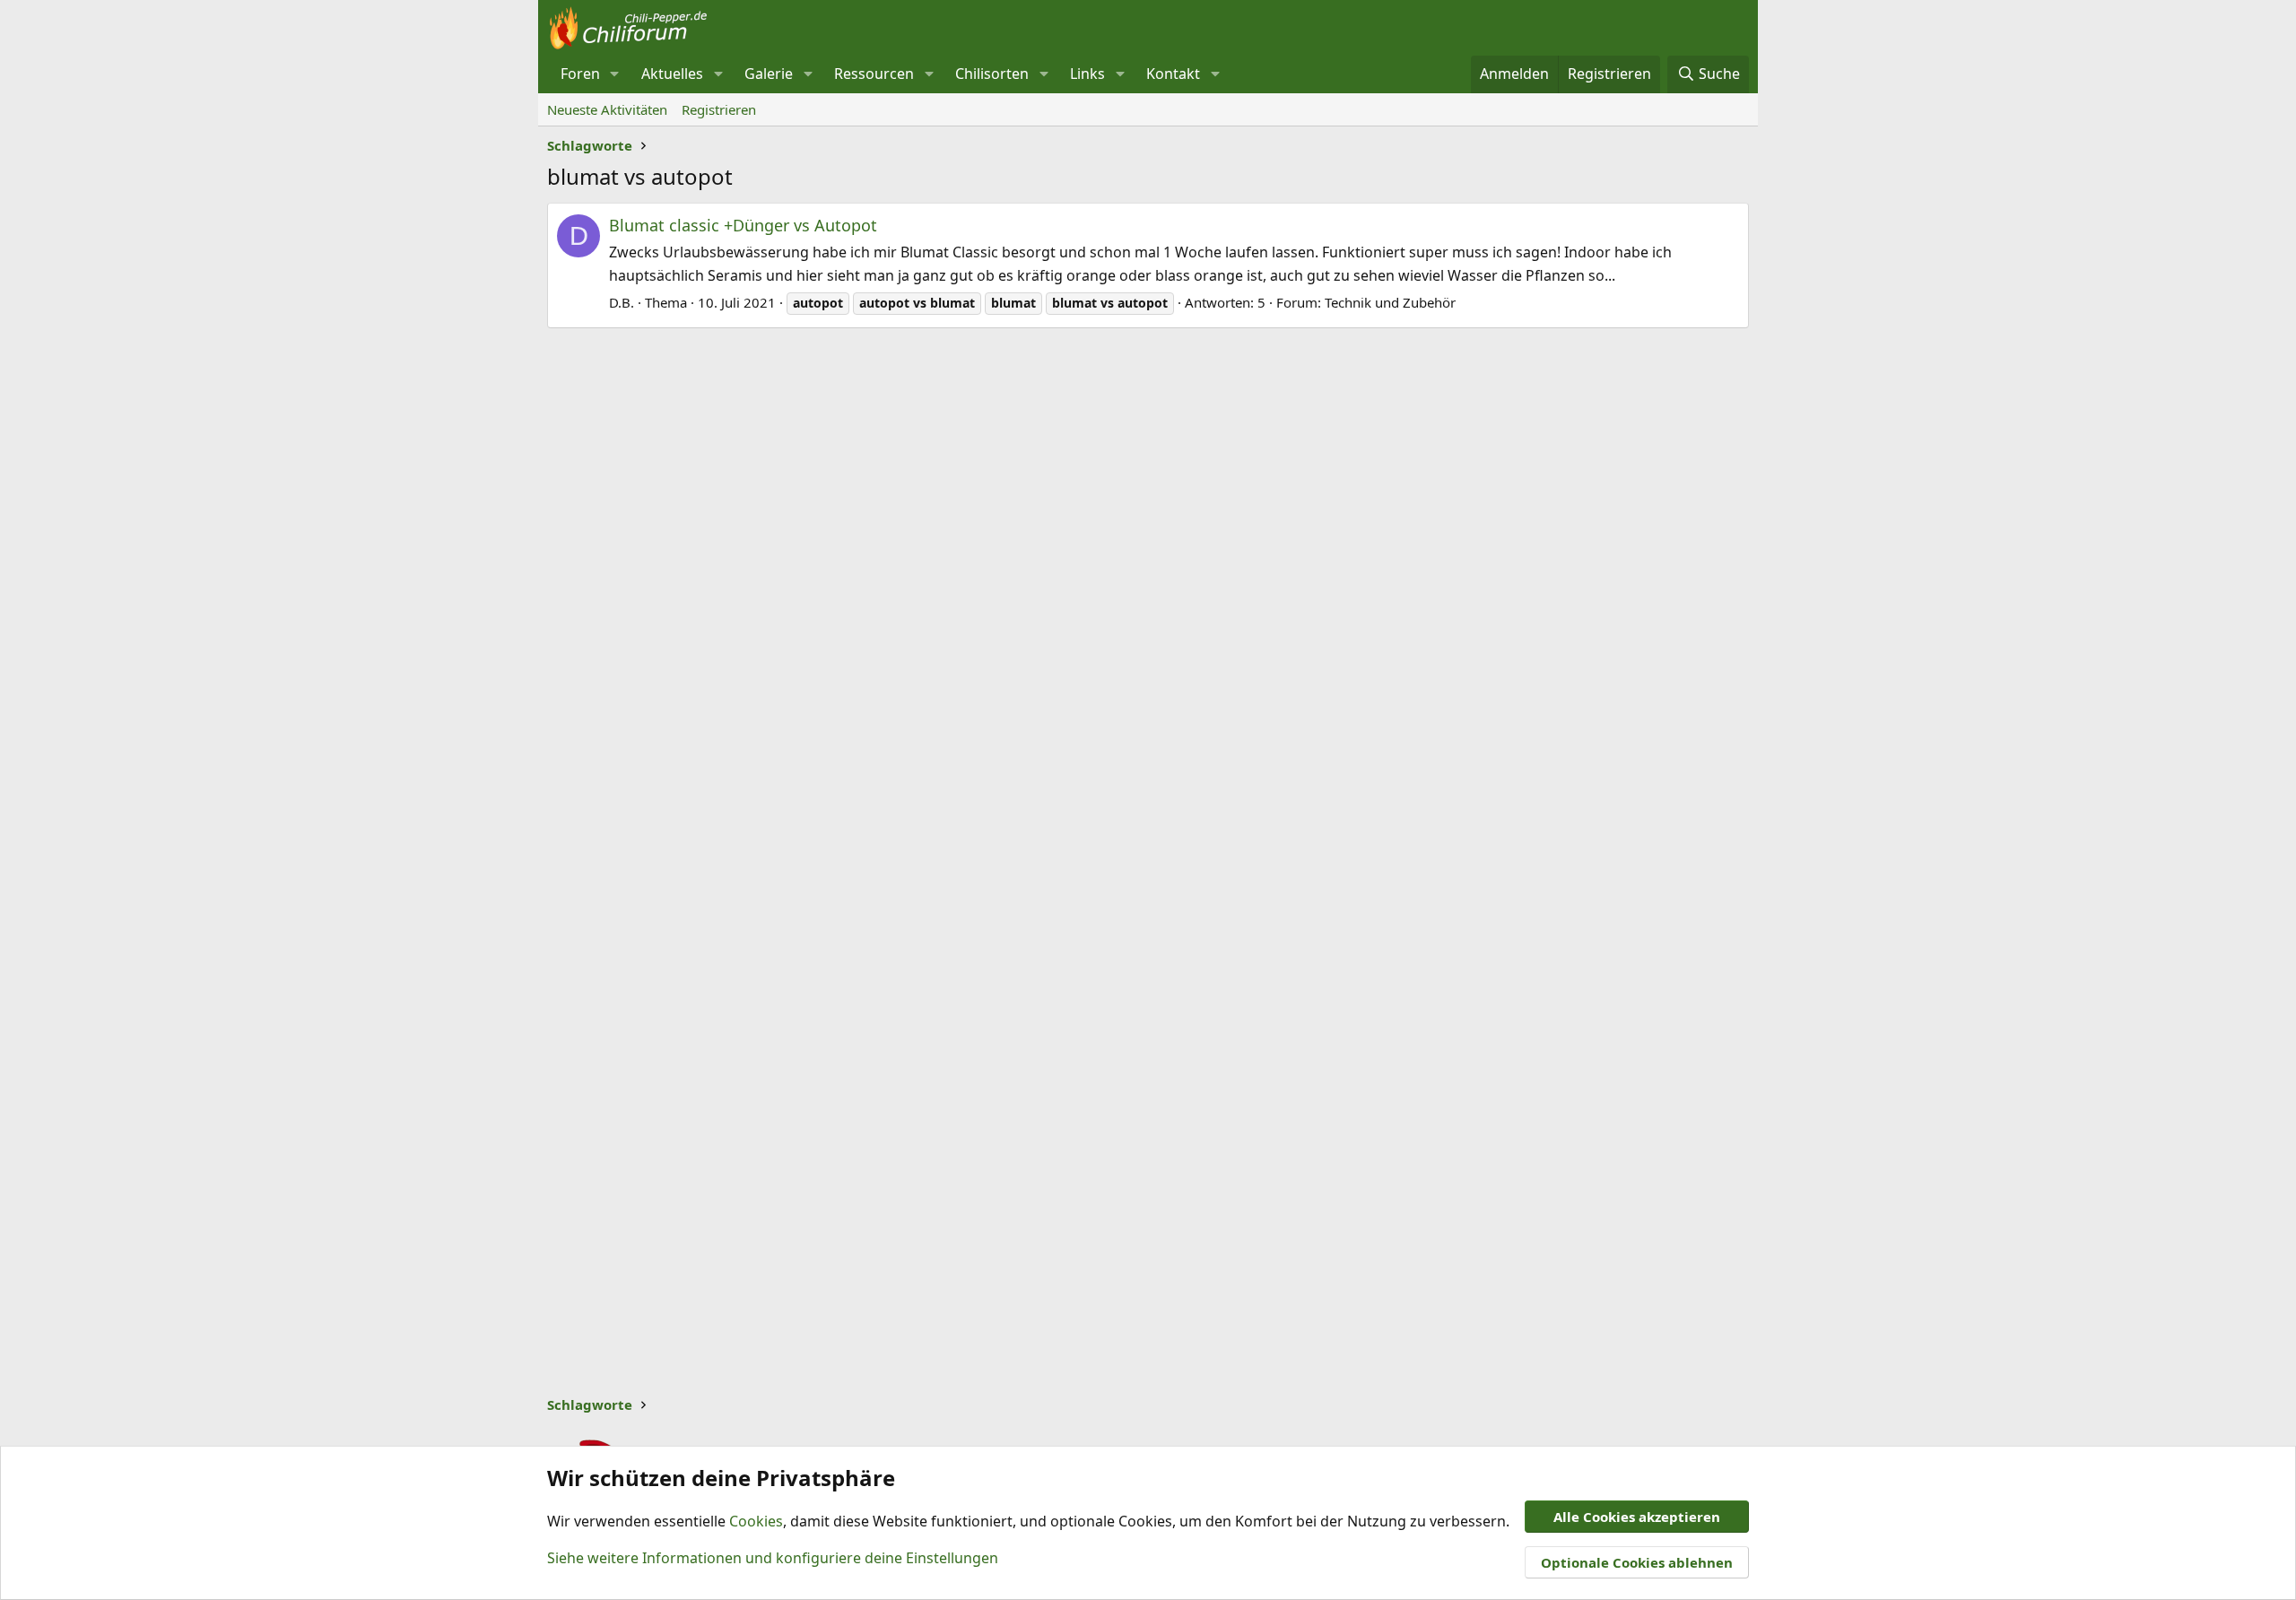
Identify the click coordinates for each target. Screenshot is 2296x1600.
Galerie (769, 74)
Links (1087, 74)
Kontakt (1173, 74)
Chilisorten (992, 74)
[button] (615, 74)
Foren (580, 74)
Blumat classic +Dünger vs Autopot (743, 225)
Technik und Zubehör (1390, 302)
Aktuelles (672, 74)
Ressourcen (874, 74)
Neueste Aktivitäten (607, 109)
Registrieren (719, 109)
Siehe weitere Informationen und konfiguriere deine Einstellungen (773, 1558)
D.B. (622, 302)
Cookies (756, 1521)
